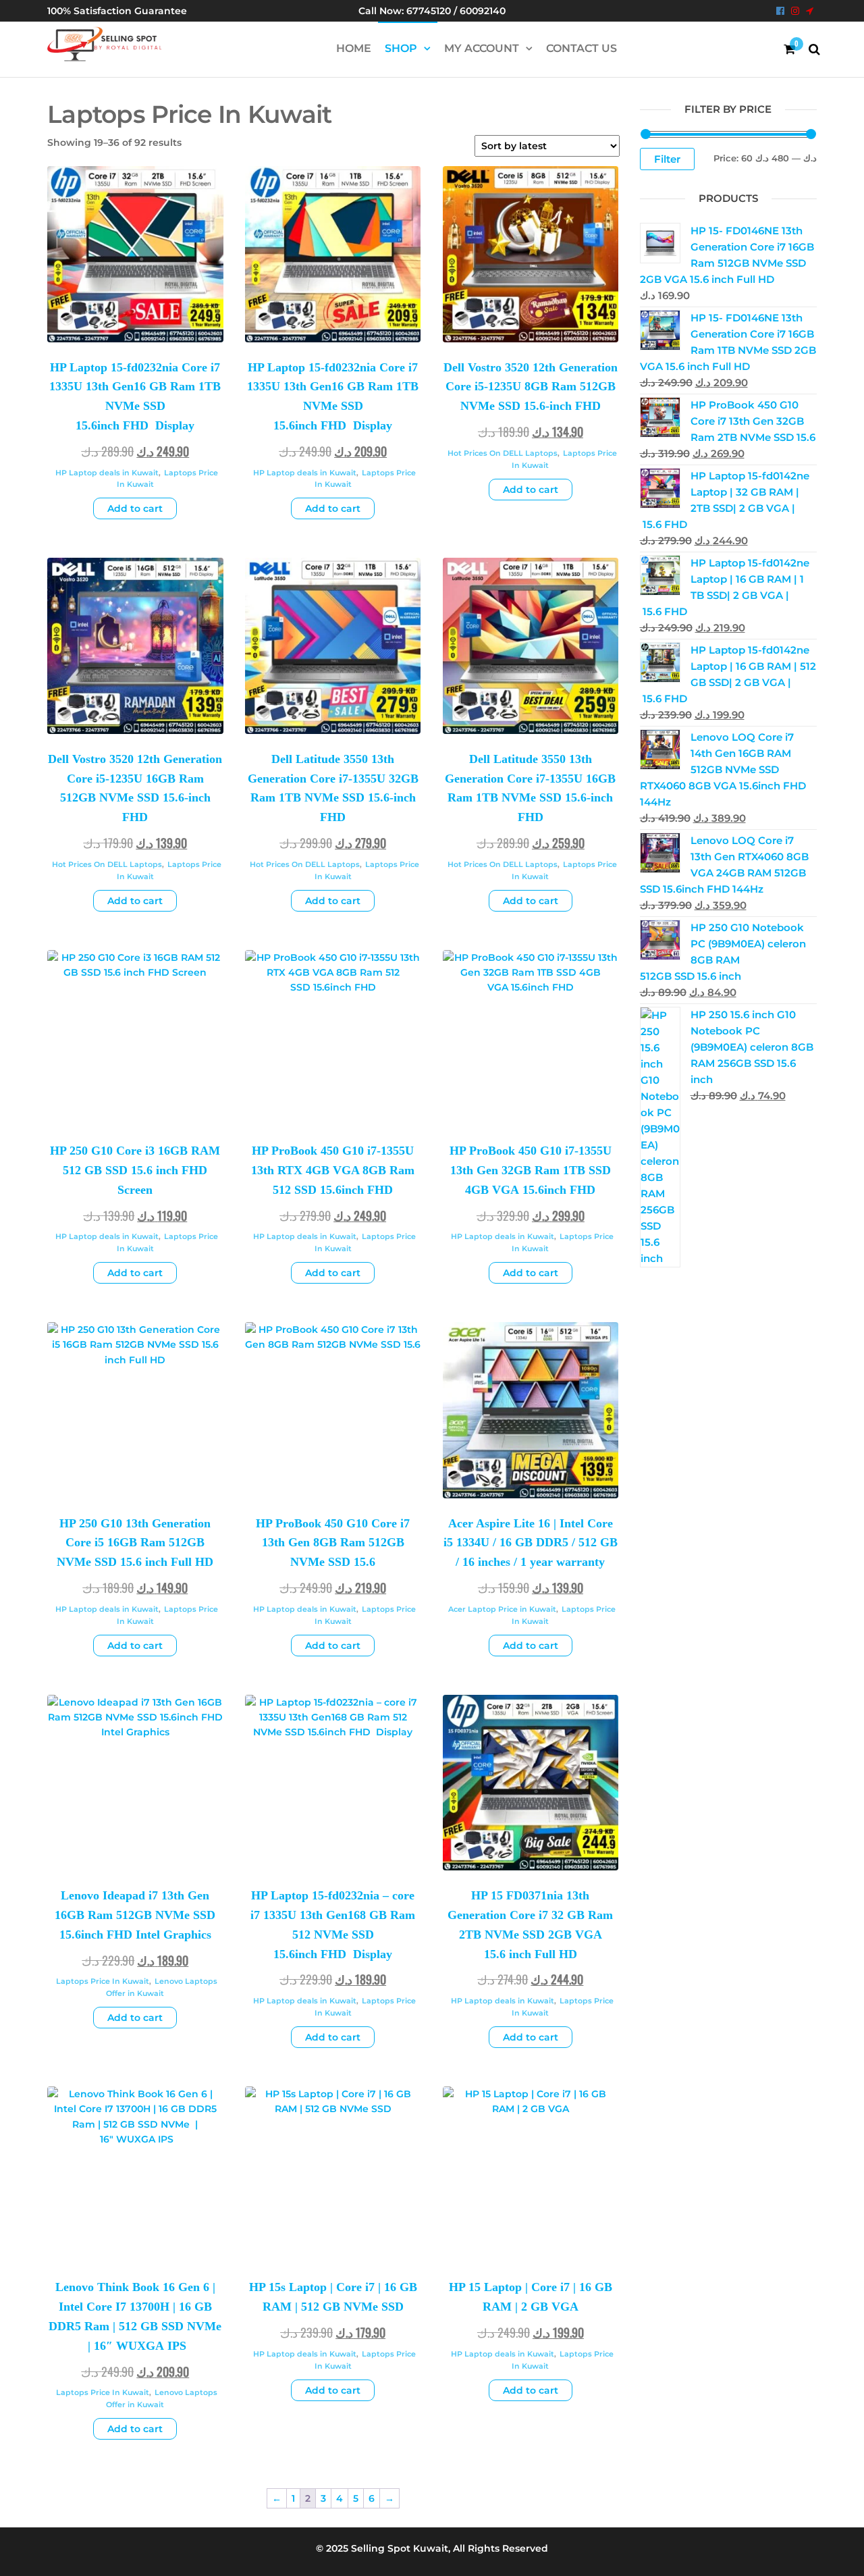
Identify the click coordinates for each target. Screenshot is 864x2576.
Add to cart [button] (135, 508)
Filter (667, 159)
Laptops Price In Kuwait (103, 1981)
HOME (354, 48)
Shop (401, 48)
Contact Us (582, 48)
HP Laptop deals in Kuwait (107, 473)
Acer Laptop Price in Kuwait (502, 1609)
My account (482, 48)
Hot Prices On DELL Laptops (503, 453)
